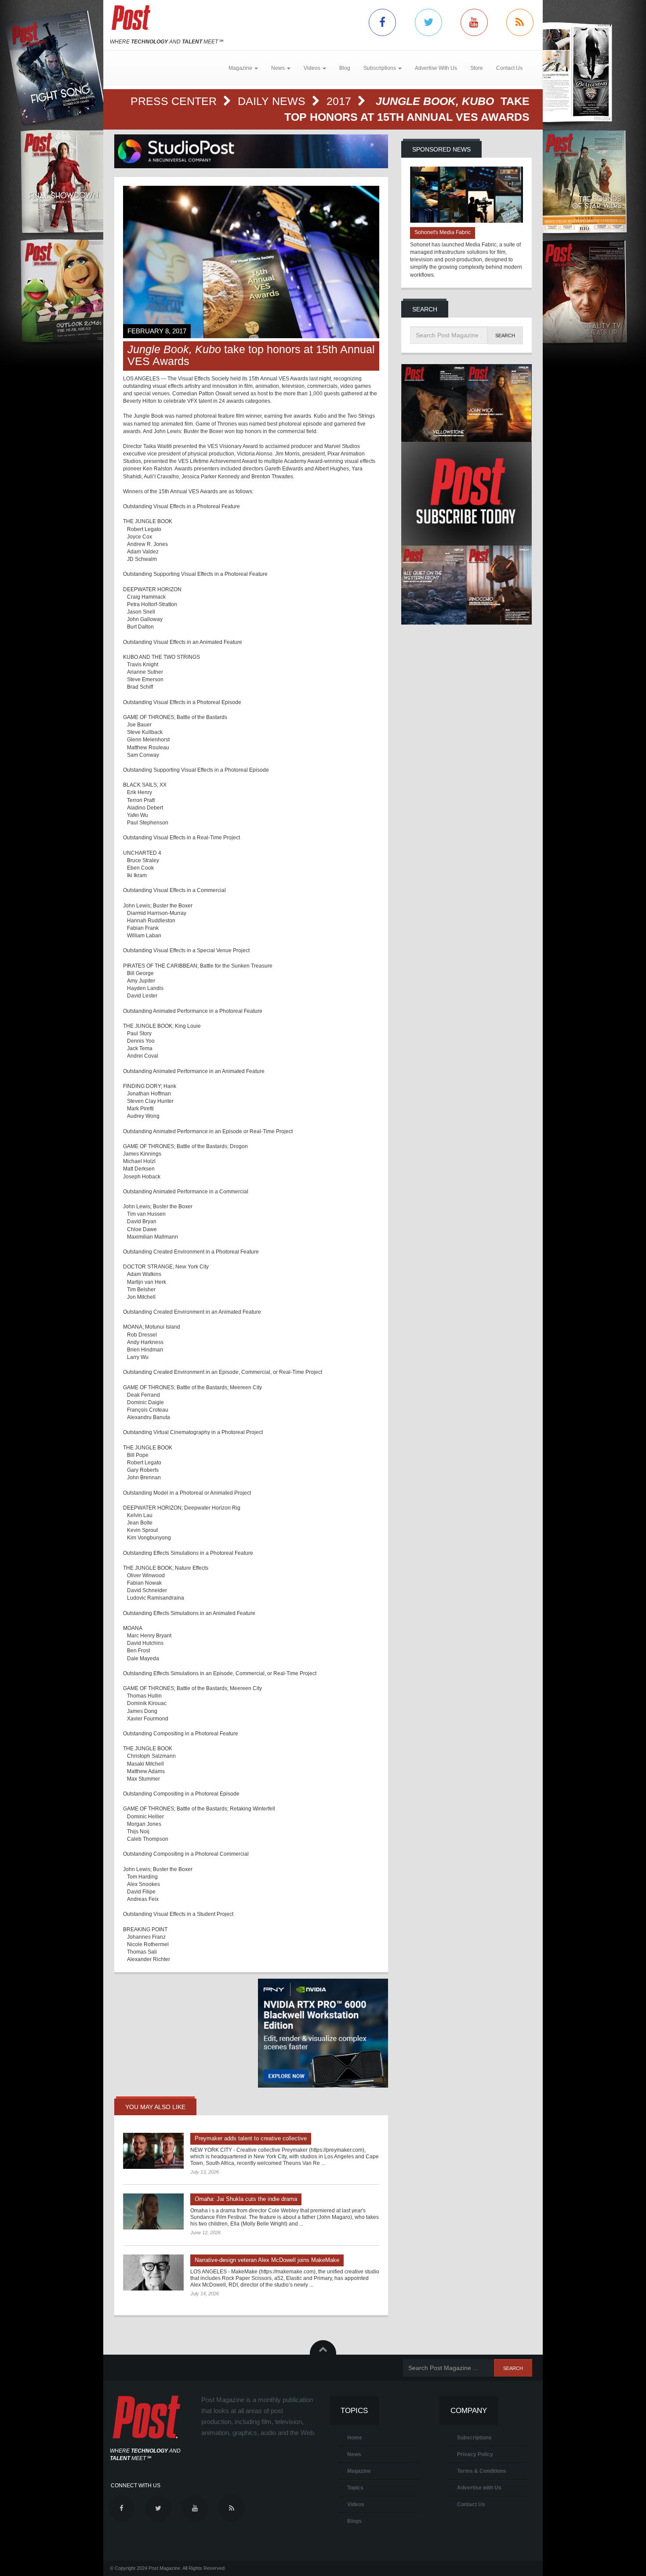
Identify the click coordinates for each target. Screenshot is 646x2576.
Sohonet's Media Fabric (443, 232)
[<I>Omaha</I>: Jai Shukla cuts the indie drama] (153, 2211)
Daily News (273, 101)
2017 (340, 101)
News (354, 2454)
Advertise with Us (479, 2488)
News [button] (279, 68)
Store (477, 68)
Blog (345, 68)
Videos (356, 2504)
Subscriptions (474, 2438)
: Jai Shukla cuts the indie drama (246, 2199)
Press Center (175, 101)
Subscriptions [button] (380, 68)
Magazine (359, 2471)
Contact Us (509, 68)
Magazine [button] (241, 68)
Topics (355, 2488)
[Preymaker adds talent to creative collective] (153, 2151)
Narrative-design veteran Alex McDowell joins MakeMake (267, 2260)
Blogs (354, 2521)
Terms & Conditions (482, 2471)
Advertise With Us (436, 68)
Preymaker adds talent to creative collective (251, 2138)
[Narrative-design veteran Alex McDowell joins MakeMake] (153, 2273)
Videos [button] (313, 68)
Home (355, 2438)
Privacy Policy (475, 2454)
